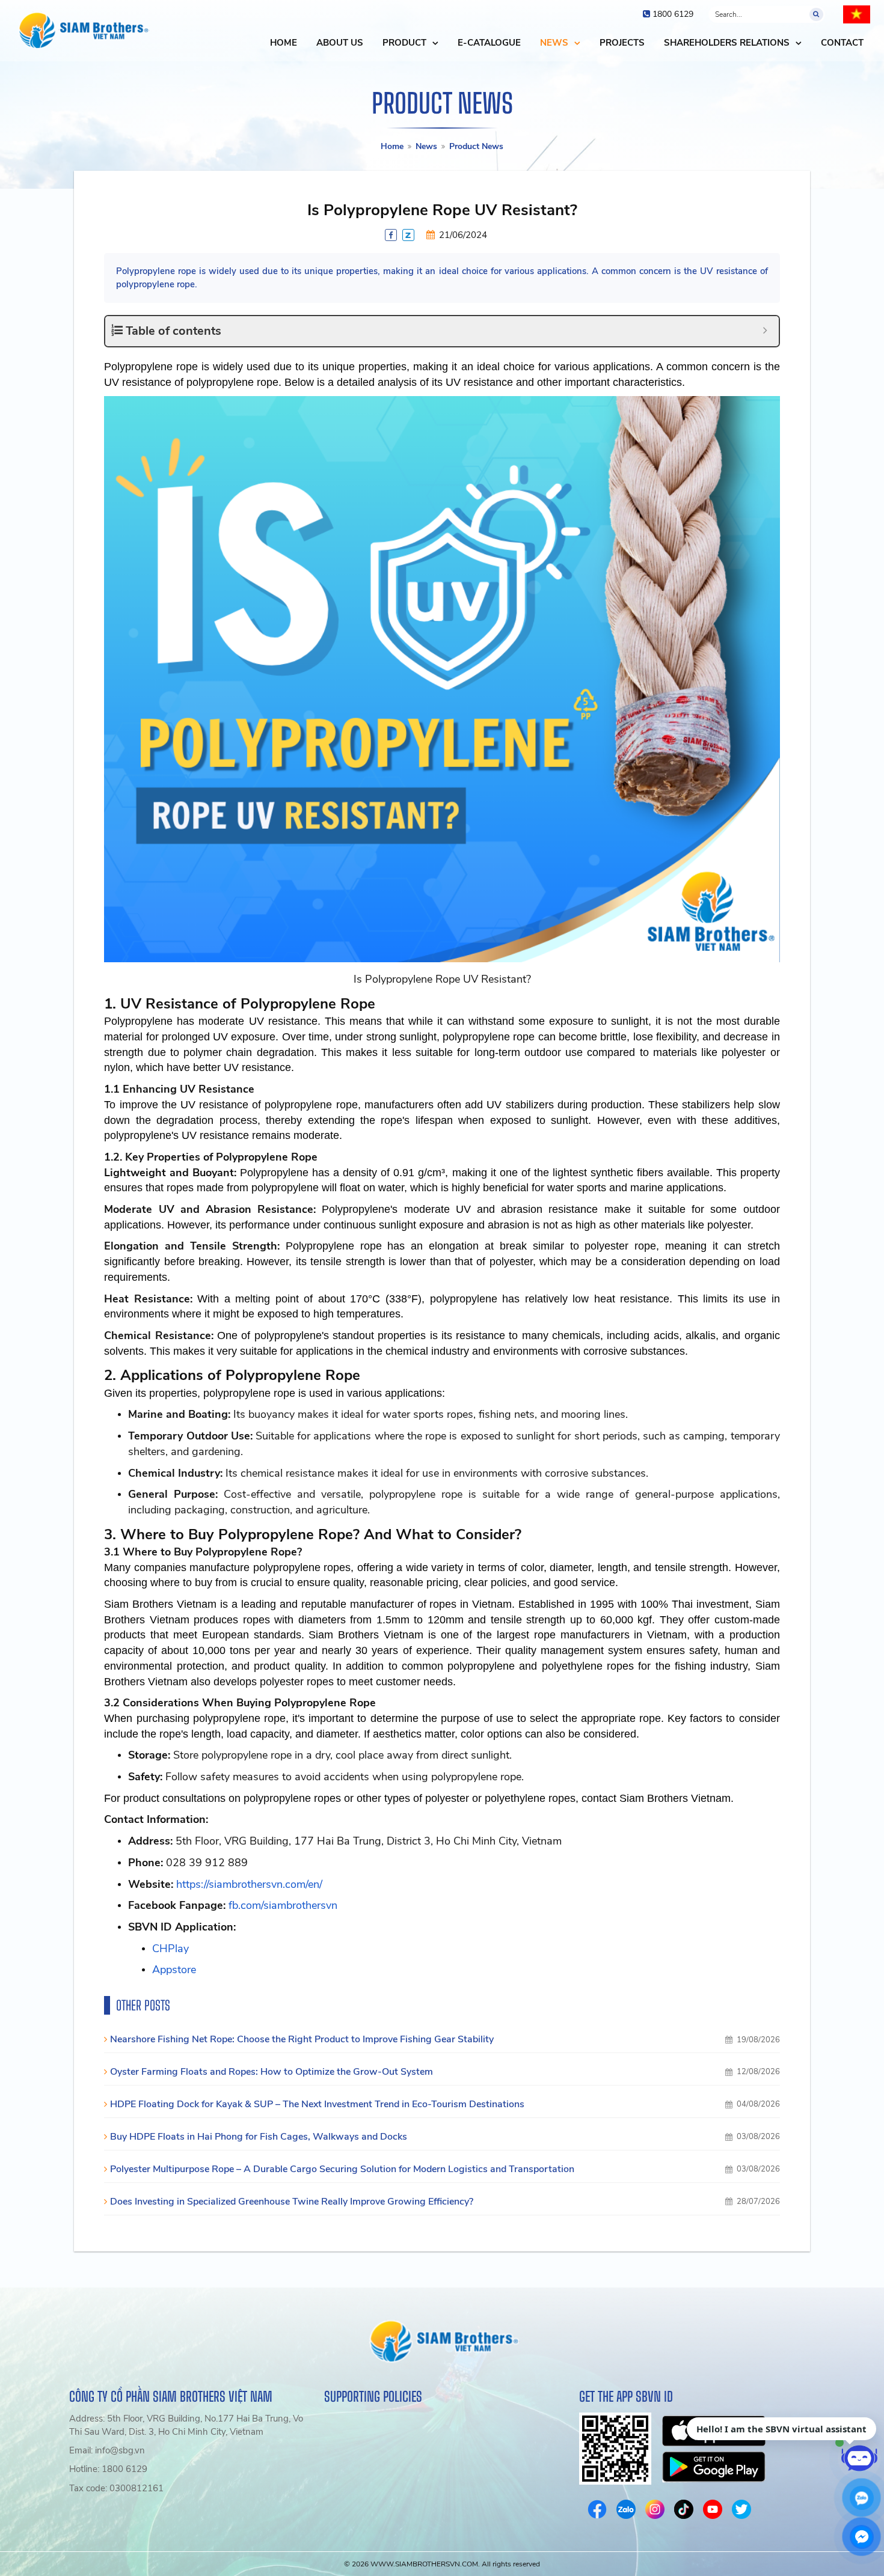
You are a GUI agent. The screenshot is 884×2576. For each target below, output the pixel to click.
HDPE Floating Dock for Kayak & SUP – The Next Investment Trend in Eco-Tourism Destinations (317, 2104)
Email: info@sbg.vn (107, 2450)
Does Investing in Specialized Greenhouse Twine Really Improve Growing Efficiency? (292, 2202)
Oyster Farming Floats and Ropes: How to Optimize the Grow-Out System (272, 2072)
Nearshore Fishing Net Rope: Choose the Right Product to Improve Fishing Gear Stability (302, 2039)
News (426, 146)
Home (392, 146)
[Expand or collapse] (765, 331)
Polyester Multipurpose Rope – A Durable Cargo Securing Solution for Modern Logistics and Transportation (342, 2169)
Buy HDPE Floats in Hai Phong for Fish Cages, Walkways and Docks (259, 2137)
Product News (476, 146)
